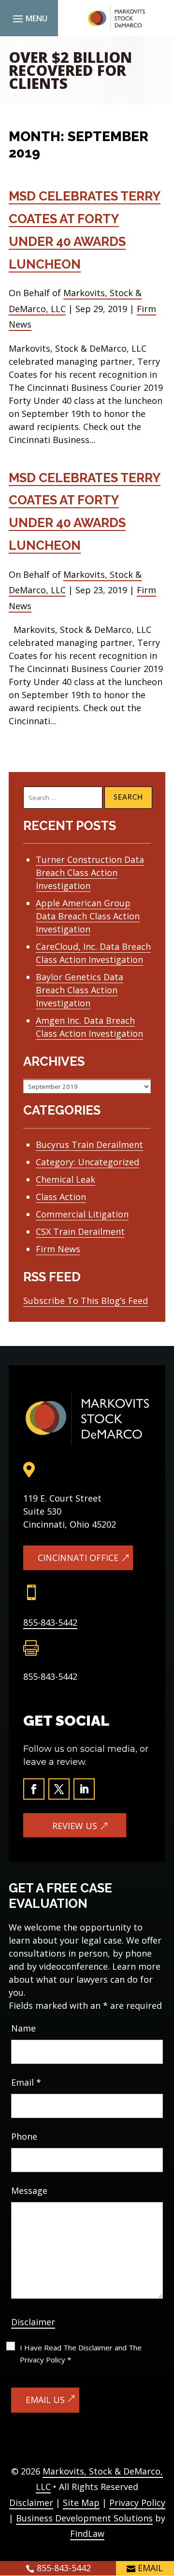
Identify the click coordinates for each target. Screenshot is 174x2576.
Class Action (61, 1197)
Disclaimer (33, 2322)
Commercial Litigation (82, 1214)
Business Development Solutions (84, 2518)
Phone (24, 2136)
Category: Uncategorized (87, 1162)
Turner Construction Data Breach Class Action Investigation (90, 873)
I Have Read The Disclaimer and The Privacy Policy (81, 2354)
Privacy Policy (137, 2503)
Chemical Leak (65, 1179)
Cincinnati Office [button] (78, 1558)
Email (26, 2082)
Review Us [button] (75, 1826)
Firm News (58, 1249)
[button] (29, 18)
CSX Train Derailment (80, 1231)
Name (23, 2028)
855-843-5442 (50, 1622)
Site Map (81, 2503)
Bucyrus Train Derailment (89, 1145)
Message (29, 2190)
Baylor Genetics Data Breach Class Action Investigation (80, 990)
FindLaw (87, 2533)
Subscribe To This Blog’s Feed (86, 1301)
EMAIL (150, 2568)
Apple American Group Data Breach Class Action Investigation (88, 916)
